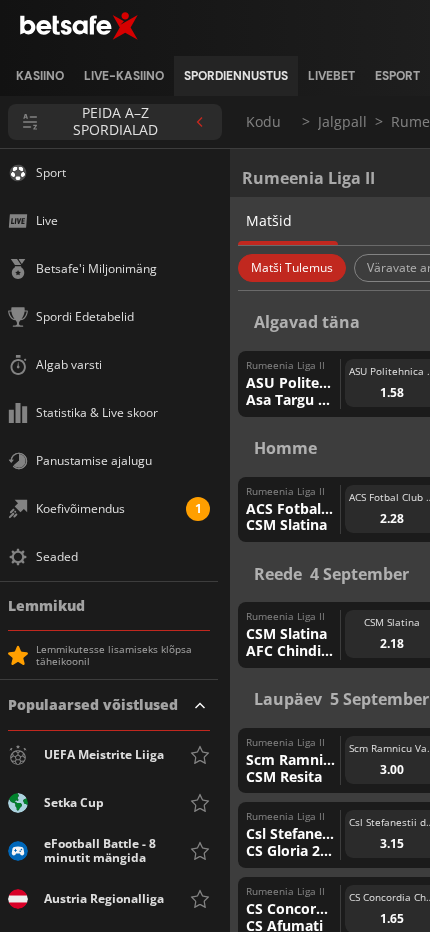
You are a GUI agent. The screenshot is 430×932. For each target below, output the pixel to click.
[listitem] (40, 76)
